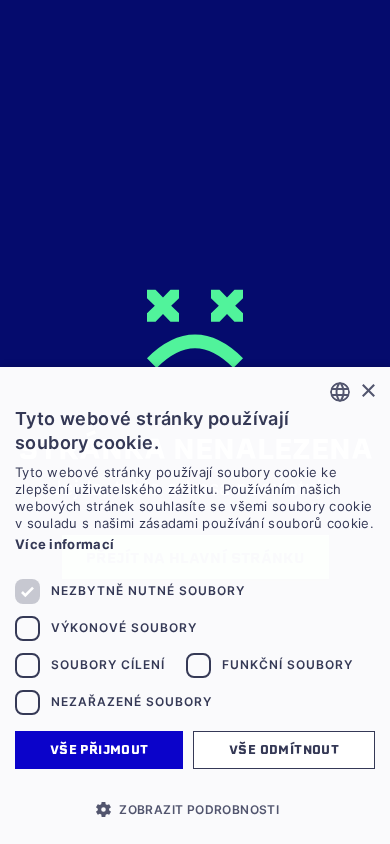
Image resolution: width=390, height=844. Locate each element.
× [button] (367, 391)
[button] (195, 809)
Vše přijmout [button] (99, 749)
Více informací (64, 544)
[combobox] (340, 392)
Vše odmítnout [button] (284, 749)
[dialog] (195, 605)
